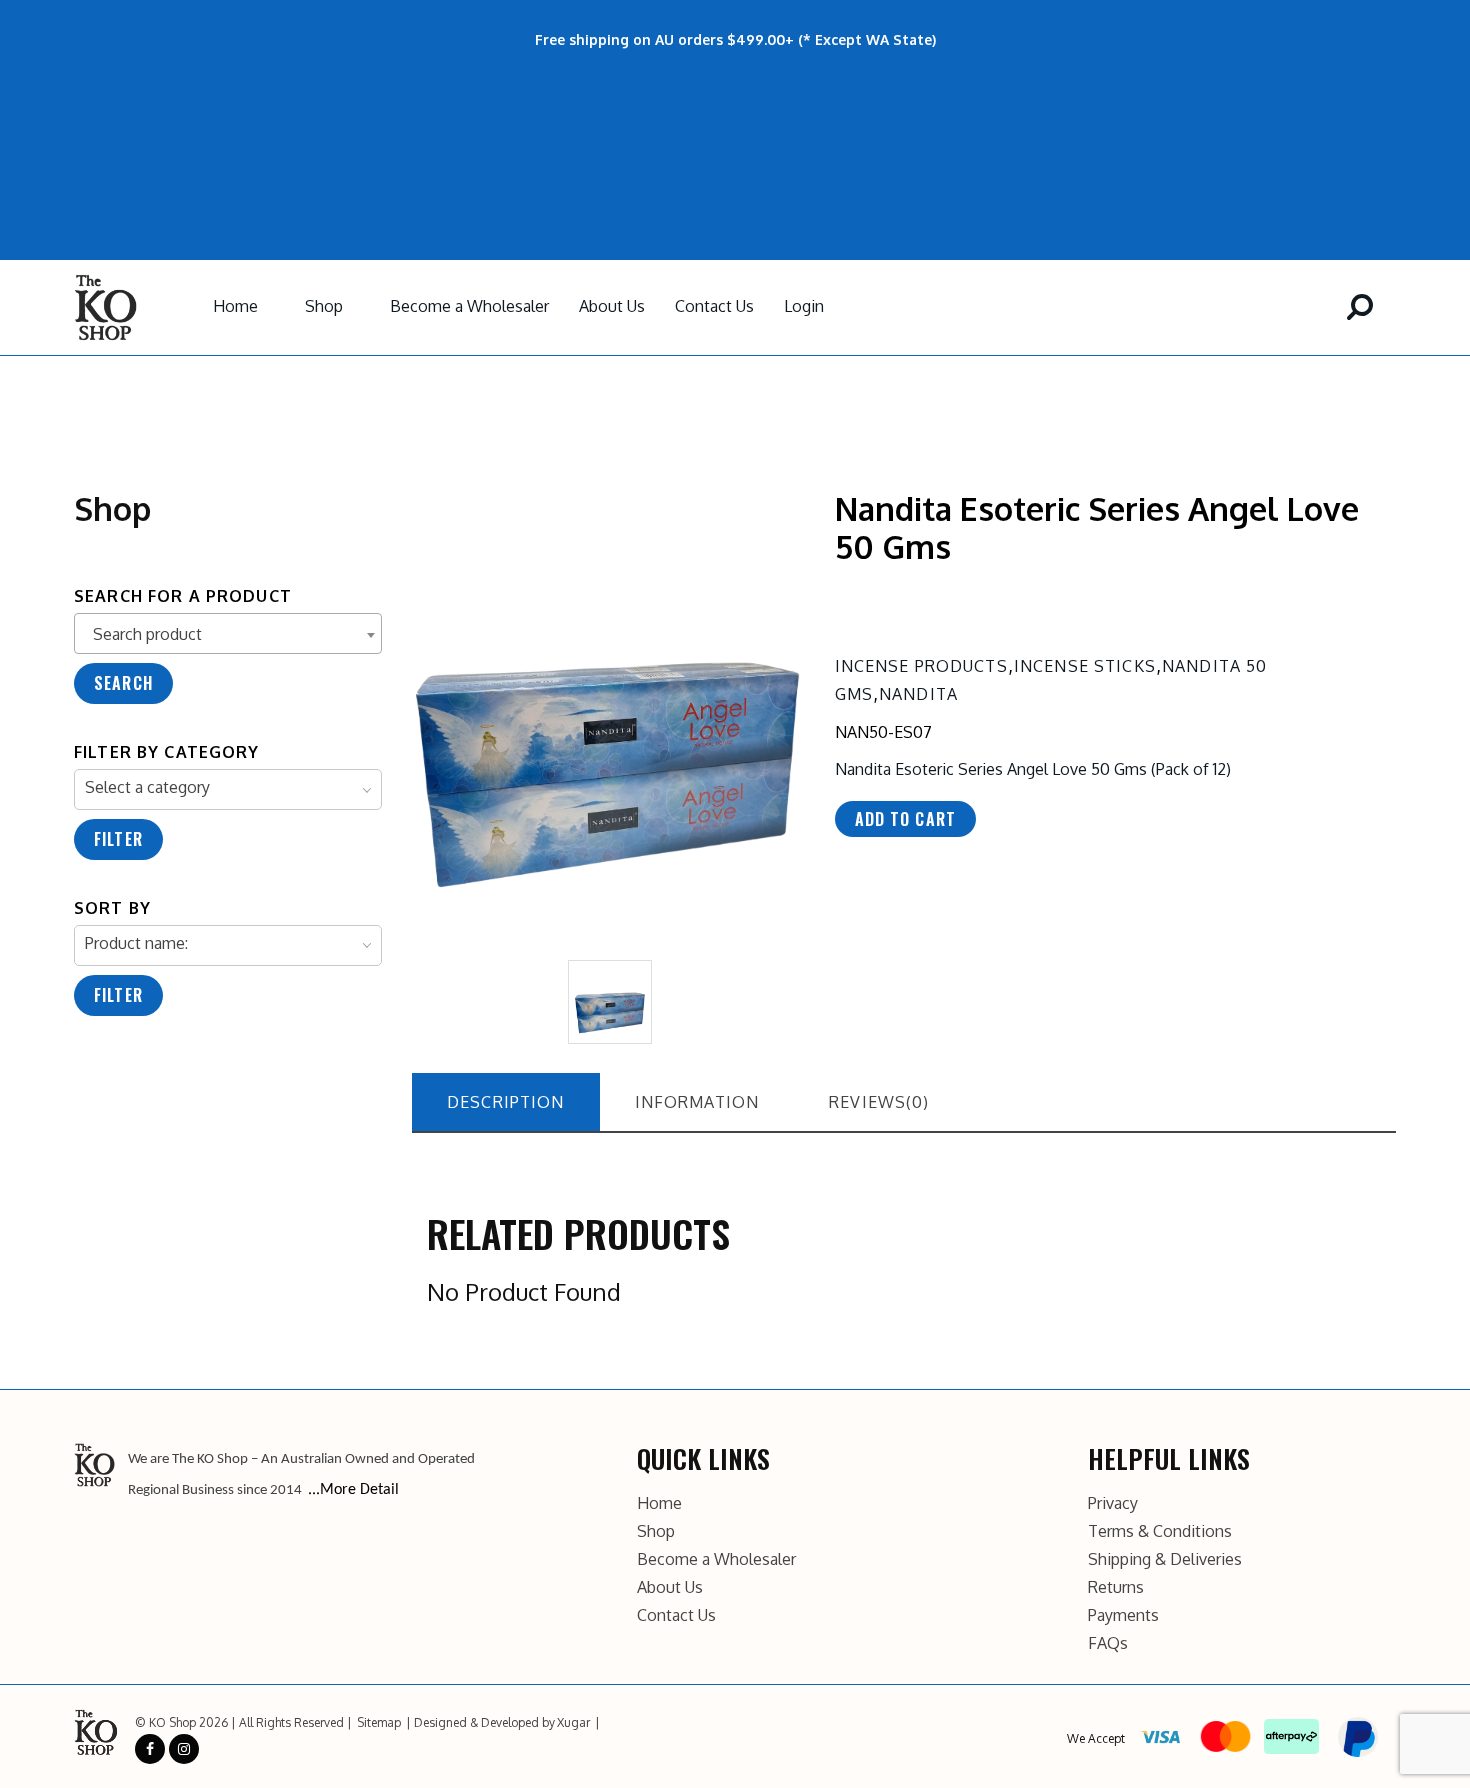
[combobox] (228, 633)
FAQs (1108, 1643)
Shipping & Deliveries (1165, 1559)
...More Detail (353, 1490)
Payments (1123, 1615)
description (506, 1102)
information (697, 1102)
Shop (324, 306)
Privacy (1113, 1503)
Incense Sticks (1085, 666)
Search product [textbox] (147, 634)
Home (235, 306)
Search (123, 683)
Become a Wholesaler (469, 306)
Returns (1116, 1587)
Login (804, 306)
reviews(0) (879, 1102)
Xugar (573, 1722)
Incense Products (921, 666)
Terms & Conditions (1160, 1531)
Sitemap (379, 1722)
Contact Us (714, 306)
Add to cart (906, 819)
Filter (118, 839)
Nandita (918, 694)
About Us (612, 306)
